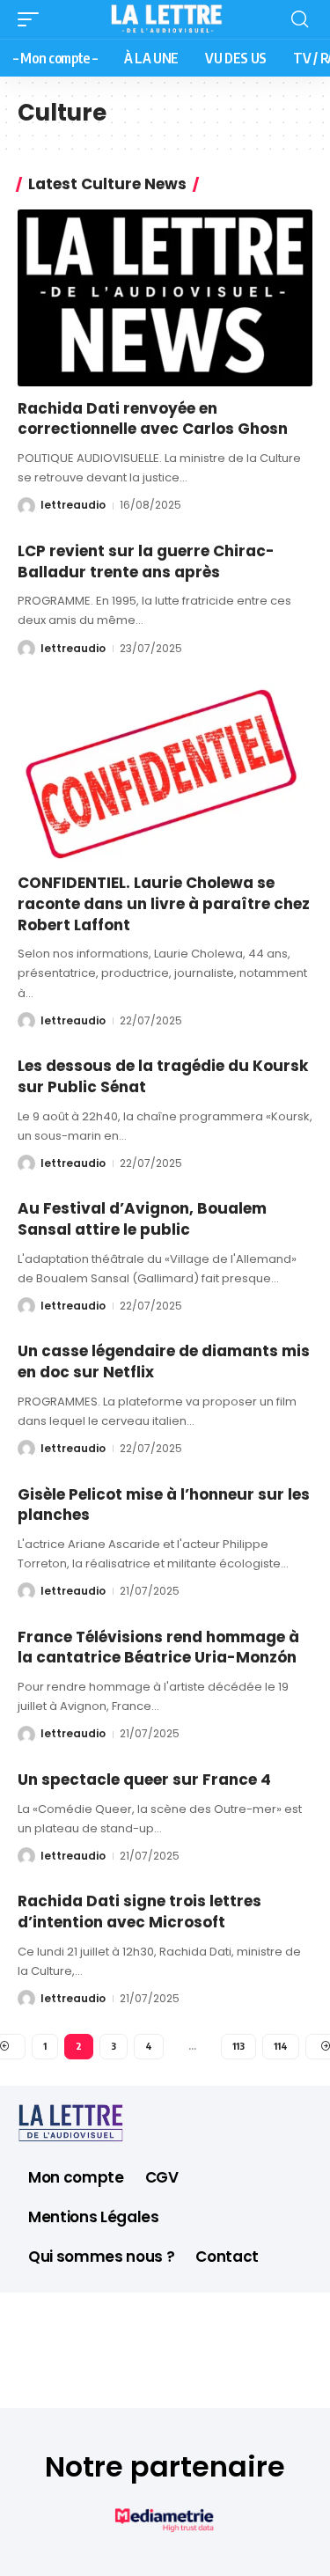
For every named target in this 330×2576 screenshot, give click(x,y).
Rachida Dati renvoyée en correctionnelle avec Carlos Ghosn (153, 419)
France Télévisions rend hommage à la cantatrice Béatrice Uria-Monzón (158, 1648)
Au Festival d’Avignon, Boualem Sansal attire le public (142, 1219)
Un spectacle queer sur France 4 (144, 1780)
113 (238, 2046)
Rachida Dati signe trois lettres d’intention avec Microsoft (139, 1912)
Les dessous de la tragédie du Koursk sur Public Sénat (163, 1076)
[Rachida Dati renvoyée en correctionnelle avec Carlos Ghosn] (165, 298)
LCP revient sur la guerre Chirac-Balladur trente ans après (146, 561)
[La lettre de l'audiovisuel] (165, 19)
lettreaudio (73, 505)
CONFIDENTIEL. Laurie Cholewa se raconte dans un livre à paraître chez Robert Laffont (164, 904)
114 (281, 2046)
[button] (33, 19)
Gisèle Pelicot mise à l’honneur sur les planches (164, 1505)
